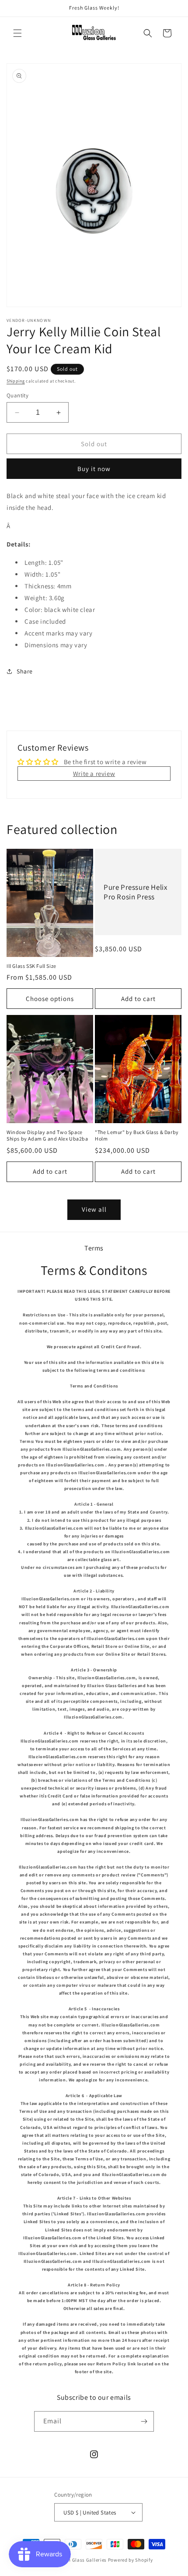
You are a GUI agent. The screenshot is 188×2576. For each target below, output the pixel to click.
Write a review (94, 774)
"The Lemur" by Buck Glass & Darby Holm (137, 1136)
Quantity (17, 395)
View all (94, 1209)
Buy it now (94, 469)
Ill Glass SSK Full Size (31, 966)
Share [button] (25, 671)
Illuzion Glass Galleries (80, 2560)
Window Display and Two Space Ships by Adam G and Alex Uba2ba (47, 1136)
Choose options (50, 999)
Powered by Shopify (131, 2560)
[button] (17, 33)
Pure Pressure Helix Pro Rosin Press (135, 892)
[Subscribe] (144, 2421)
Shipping (16, 381)
